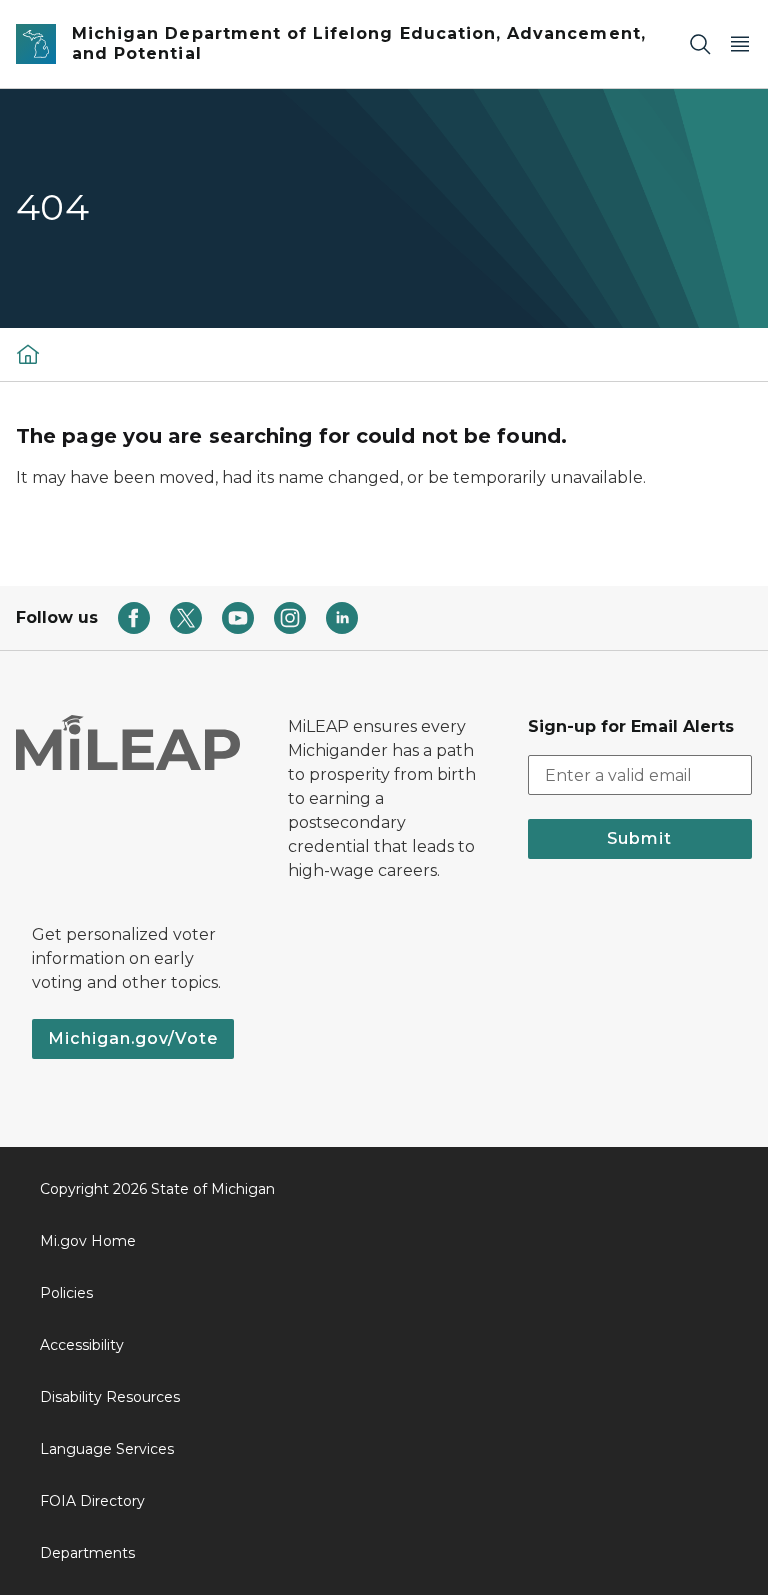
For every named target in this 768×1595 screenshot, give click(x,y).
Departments (87, 1553)
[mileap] (28, 354)
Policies (66, 1293)
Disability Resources (110, 1397)
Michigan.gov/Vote (133, 1038)
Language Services (107, 1449)
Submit (639, 838)
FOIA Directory (92, 1501)
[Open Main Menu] (740, 44)
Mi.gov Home (88, 1241)
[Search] (700, 44)
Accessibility (82, 1345)
